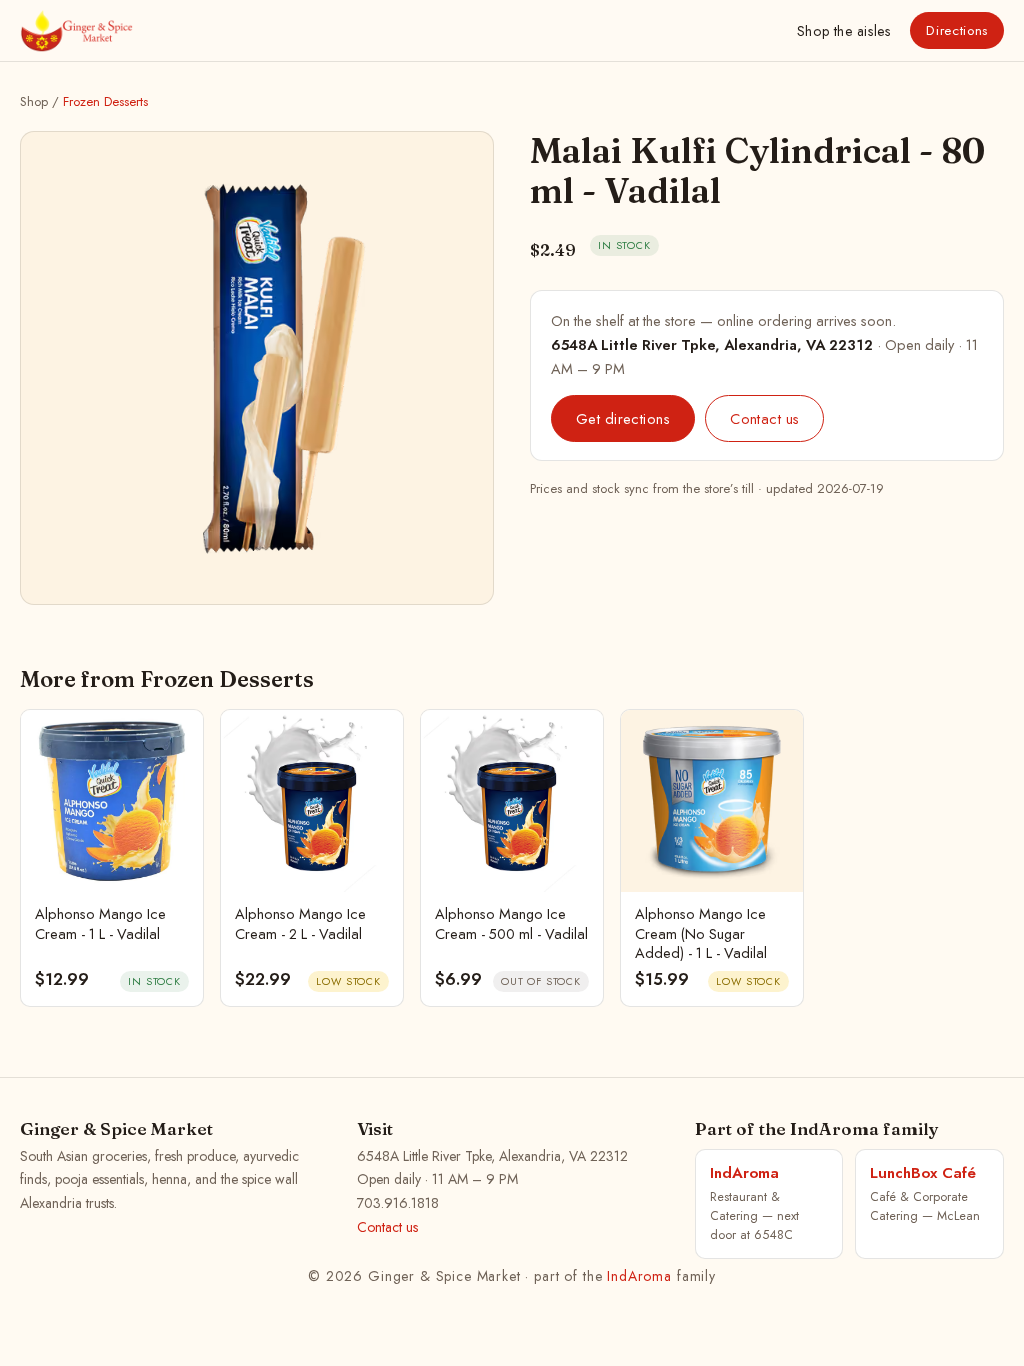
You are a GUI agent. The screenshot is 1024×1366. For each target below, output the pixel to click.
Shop (843, 31)
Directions (957, 30)
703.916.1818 (398, 1203)
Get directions (623, 418)
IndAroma (639, 1276)
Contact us (764, 418)
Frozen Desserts (105, 101)
